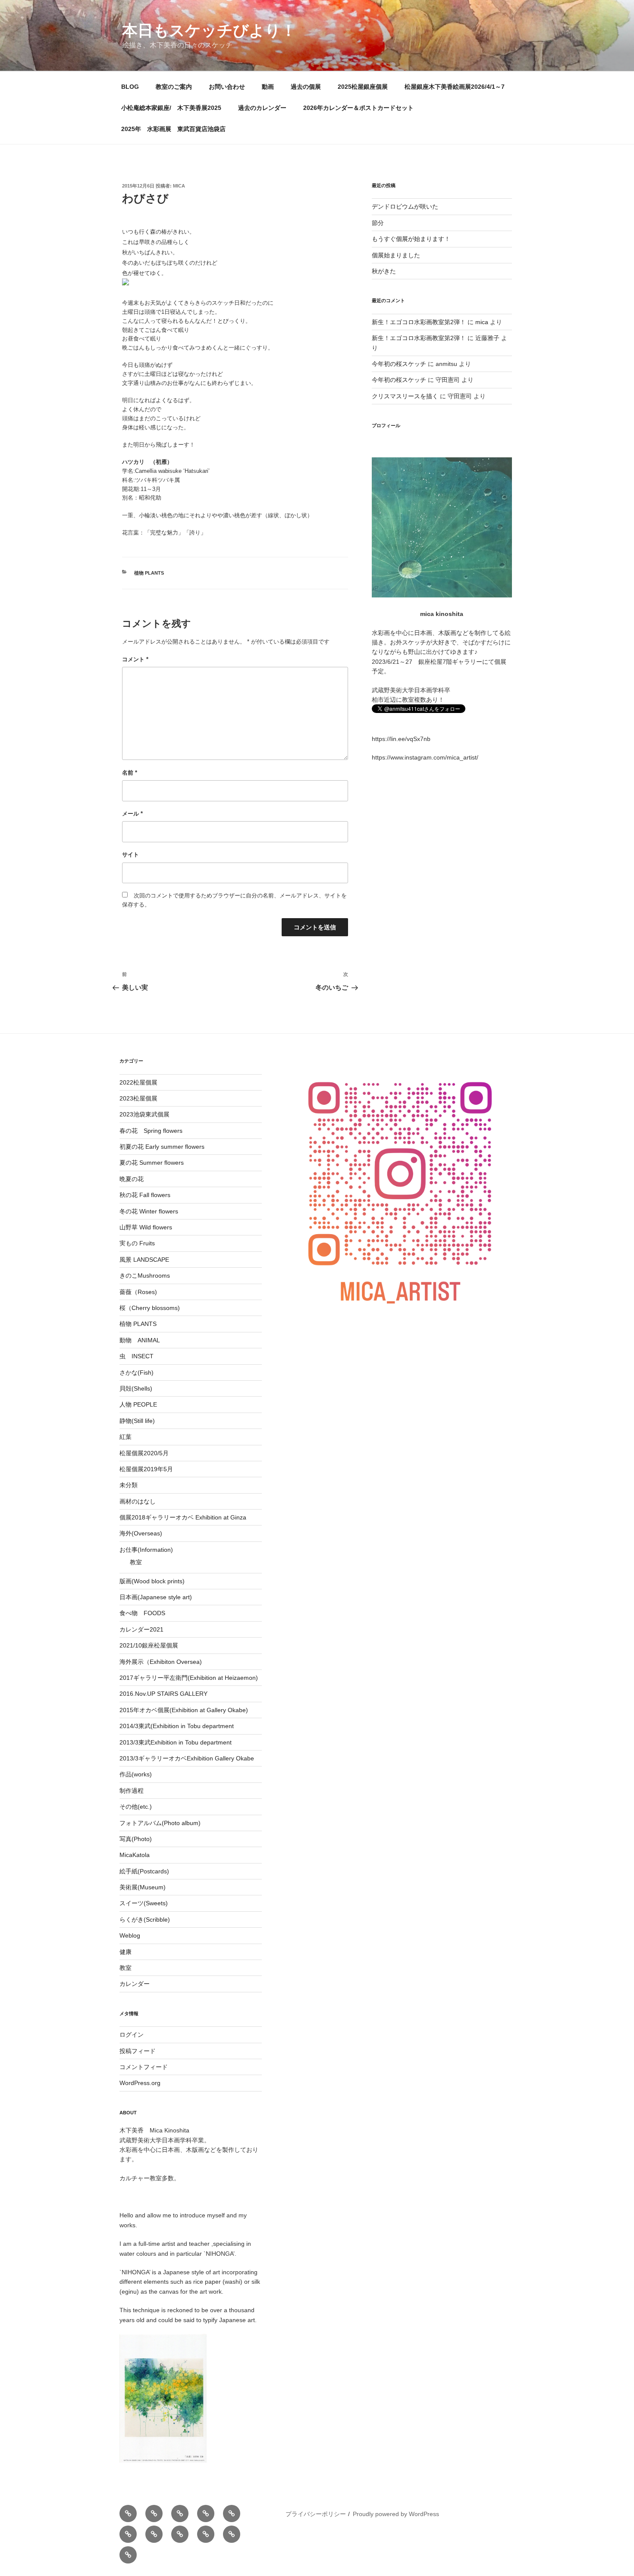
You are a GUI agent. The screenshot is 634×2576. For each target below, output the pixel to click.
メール (132, 814)
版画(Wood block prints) (152, 1581)
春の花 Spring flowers (151, 1131)
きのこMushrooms (145, 1275)
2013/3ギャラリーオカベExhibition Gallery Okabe (187, 1758)
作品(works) (136, 1774)
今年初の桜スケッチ (399, 364)
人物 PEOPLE (138, 1404)
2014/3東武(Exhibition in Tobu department (177, 1726)
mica (179, 186)
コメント (135, 659)
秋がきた (384, 271)
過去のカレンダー (262, 108)
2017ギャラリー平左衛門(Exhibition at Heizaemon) (189, 1678)
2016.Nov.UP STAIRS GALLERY (163, 1694)
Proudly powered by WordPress (396, 2514)
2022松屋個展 (138, 1082)
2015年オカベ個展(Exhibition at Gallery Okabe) (184, 1710)
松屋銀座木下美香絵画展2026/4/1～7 (455, 87)
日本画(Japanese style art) (156, 1597)
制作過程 (132, 1791)
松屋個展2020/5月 (144, 1453)
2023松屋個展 (138, 1098)
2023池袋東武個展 (144, 1114)
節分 (378, 223)
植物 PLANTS (149, 573)
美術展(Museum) (143, 1887)
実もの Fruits (137, 1243)
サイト (130, 855)
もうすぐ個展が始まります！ (411, 239)
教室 (136, 1562)
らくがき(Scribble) (145, 1919)
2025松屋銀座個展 (363, 87)
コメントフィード (144, 2067)
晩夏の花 (132, 1179)
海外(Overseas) (141, 1533)
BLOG (130, 87)
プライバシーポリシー (316, 2514)
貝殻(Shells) (136, 1388)
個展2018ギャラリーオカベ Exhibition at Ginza (183, 1517)
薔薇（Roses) (138, 1292)
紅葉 (126, 1437)
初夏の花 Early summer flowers (162, 1147)
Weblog (130, 1935)
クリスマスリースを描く (405, 396)
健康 (126, 1952)
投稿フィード (138, 2051)
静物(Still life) (137, 1421)
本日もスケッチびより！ (209, 30)
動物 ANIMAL (140, 1340)
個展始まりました (396, 255)
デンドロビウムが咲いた (405, 206)
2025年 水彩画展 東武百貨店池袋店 (173, 129)
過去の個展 (306, 87)
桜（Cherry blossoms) (150, 1308)
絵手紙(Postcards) (144, 1871)
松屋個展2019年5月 (146, 1469)
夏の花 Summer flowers (152, 1163)
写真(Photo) (136, 1839)
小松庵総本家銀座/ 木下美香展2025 (171, 108)
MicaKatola (135, 1855)
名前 (130, 773)
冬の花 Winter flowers (149, 1211)
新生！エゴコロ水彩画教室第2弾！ (419, 322)
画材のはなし (138, 1501)
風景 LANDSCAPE (144, 1260)
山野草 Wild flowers (146, 1227)
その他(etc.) (136, 1807)
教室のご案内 (174, 87)
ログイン (132, 2035)
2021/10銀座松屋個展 (149, 1645)
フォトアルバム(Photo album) (160, 1823)
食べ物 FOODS (142, 1613)
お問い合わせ (227, 87)
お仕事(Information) (146, 1550)
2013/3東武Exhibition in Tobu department (176, 1742)
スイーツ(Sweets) (144, 1903)
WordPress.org (140, 2083)
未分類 (129, 1485)
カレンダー (135, 1984)
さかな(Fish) (137, 1372)
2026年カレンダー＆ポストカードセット (358, 108)
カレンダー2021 (141, 1629)
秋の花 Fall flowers (145, 1195)
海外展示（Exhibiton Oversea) (161, 1662)
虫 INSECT (137, 1356)
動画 (268, 87)
